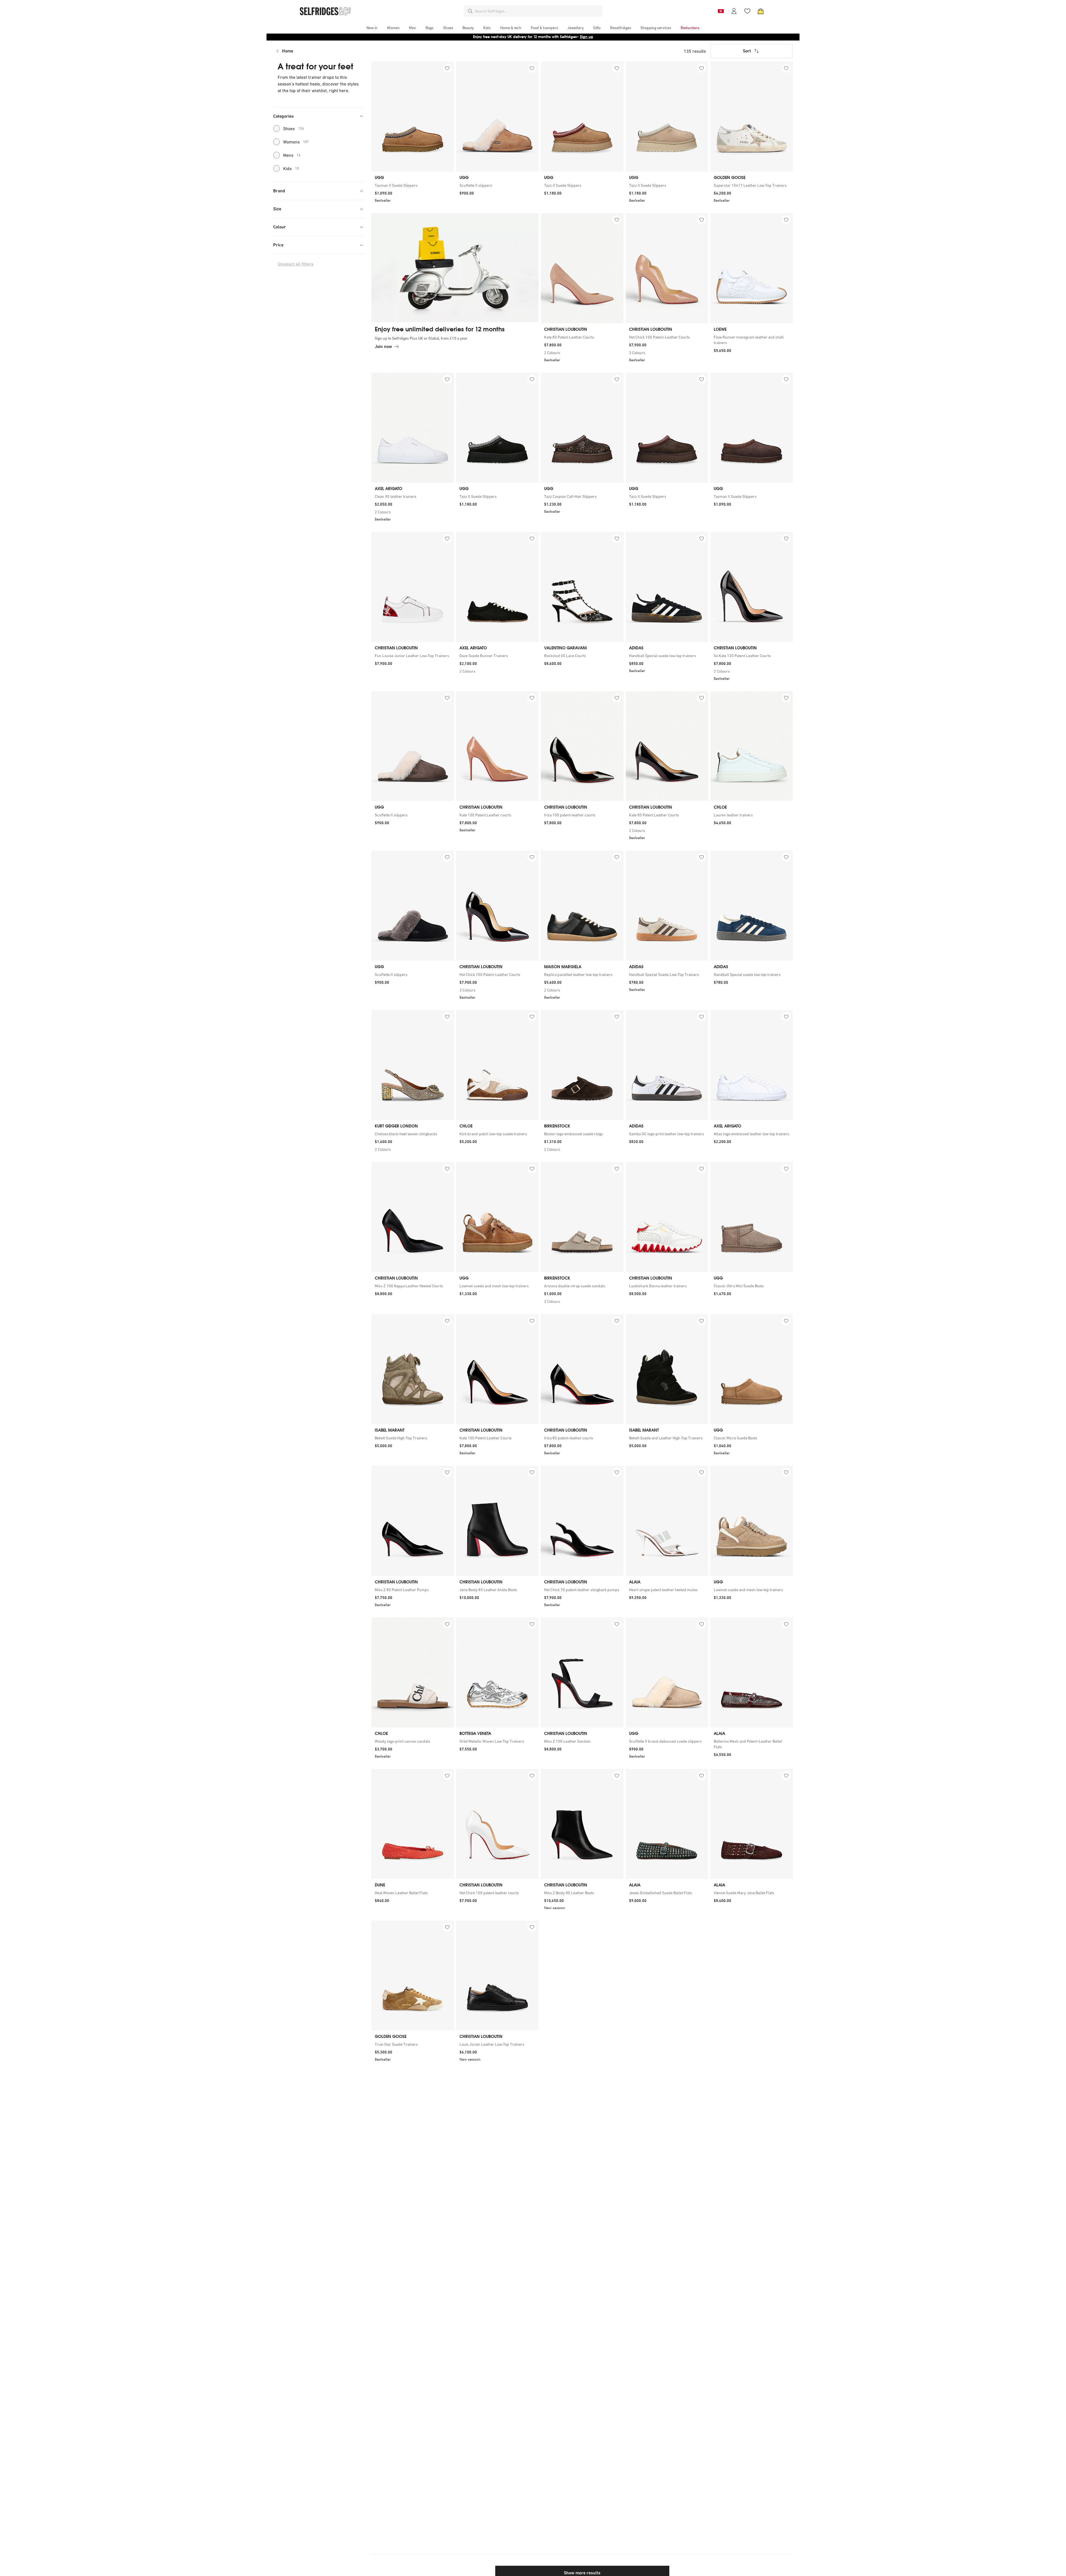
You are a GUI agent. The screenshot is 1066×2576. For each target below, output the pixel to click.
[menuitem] (372, 28)
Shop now (569, 37)
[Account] (734, 11)
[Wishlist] (747, 11)
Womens (296, 142)
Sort (747, 51)
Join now (383, 346)
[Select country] (721, 11)
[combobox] (537, 11)
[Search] (470, 11)
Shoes (294, 128)
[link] (413, 185)
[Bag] (761, 11)
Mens (292, 155)
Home (288, 51)
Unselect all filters (296, 264)
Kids (291, 168)
